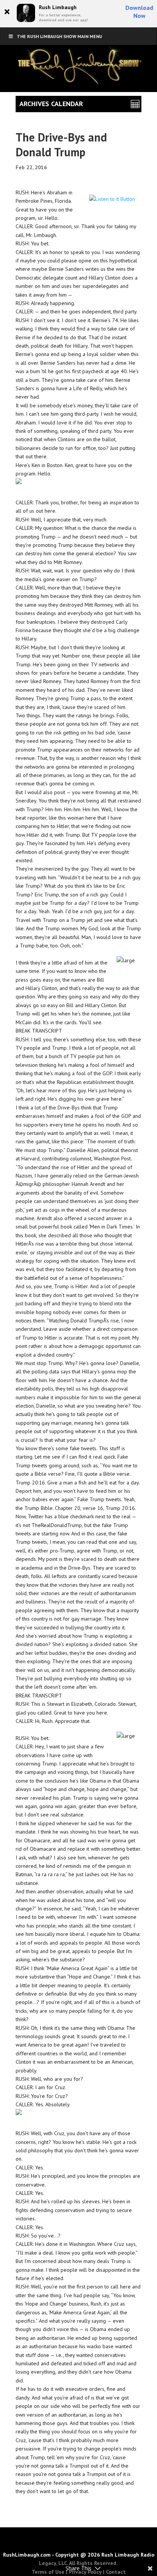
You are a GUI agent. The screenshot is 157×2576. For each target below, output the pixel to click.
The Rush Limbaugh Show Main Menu (59, 36)
